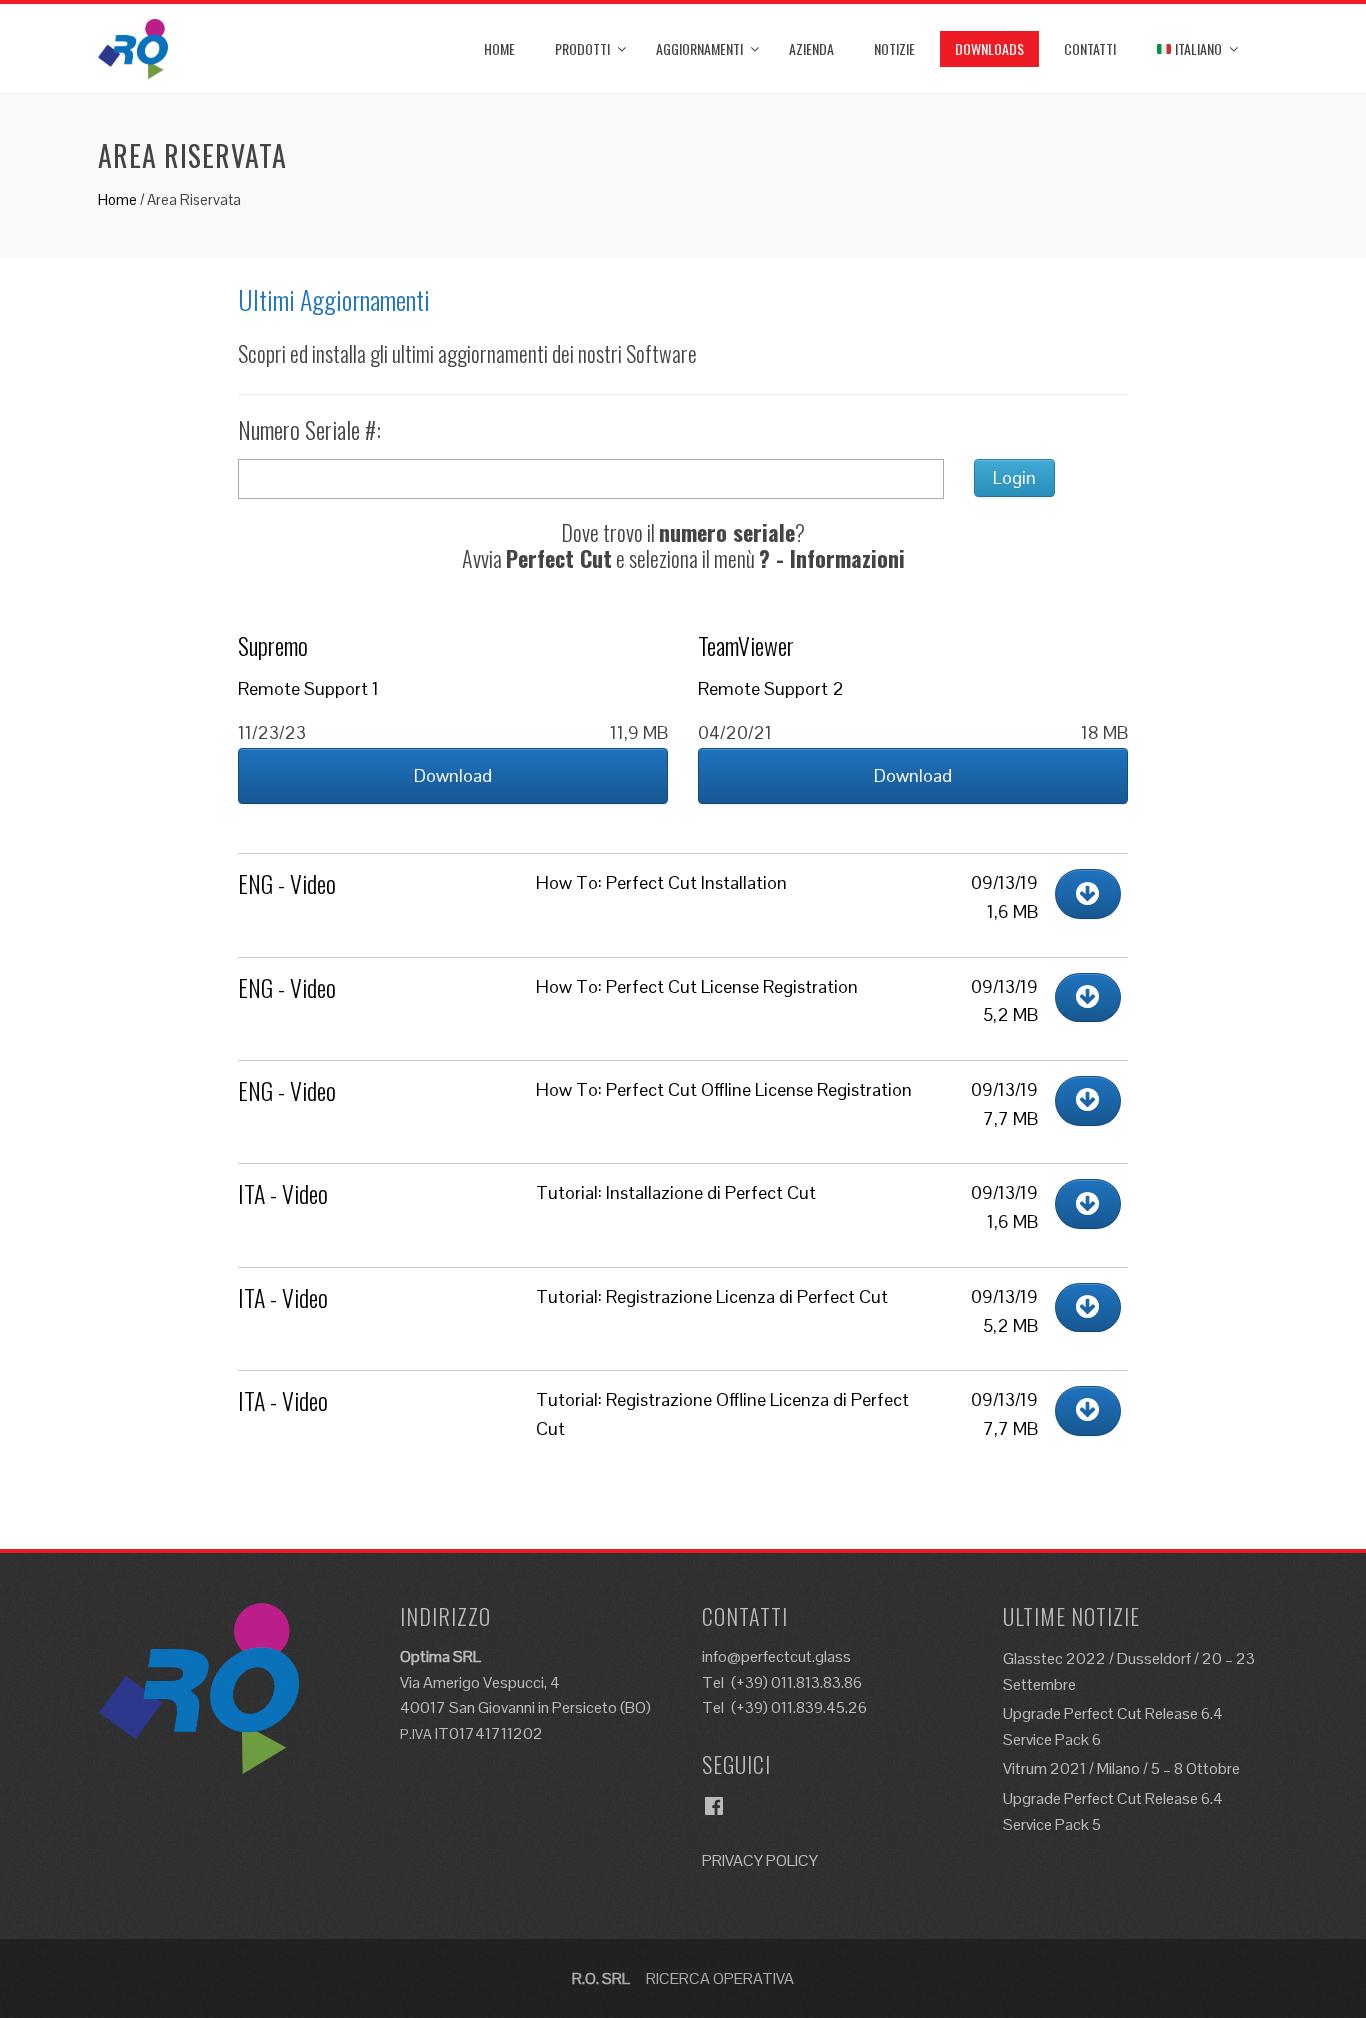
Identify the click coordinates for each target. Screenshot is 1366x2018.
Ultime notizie (1071, 1616)
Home (499, 48)
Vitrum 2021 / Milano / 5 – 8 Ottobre (1121, 1768)
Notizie (894, 48)
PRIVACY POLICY (760, 1860)
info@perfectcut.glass (776, 1656)
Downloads (989, 48)
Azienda (811, 48)
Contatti (1090, 48)
